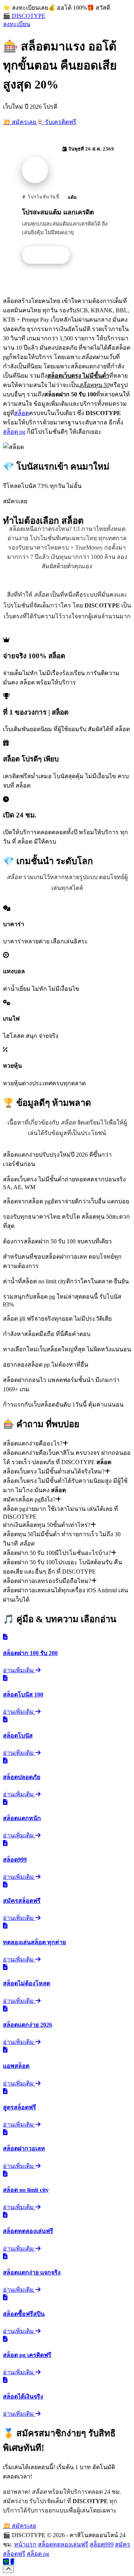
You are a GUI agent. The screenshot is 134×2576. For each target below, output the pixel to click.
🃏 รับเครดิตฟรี (56, 122)
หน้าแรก (25, 2544)
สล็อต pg (14, 432)
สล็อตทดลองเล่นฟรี (63, 2544)
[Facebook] (12, 2562)
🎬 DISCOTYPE (24, 16)
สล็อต (22, 413)
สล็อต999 (102, 2544)
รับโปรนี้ (50, 255)
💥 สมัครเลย (20, 122)
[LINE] (6, 2562)
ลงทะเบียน (17, 24)
